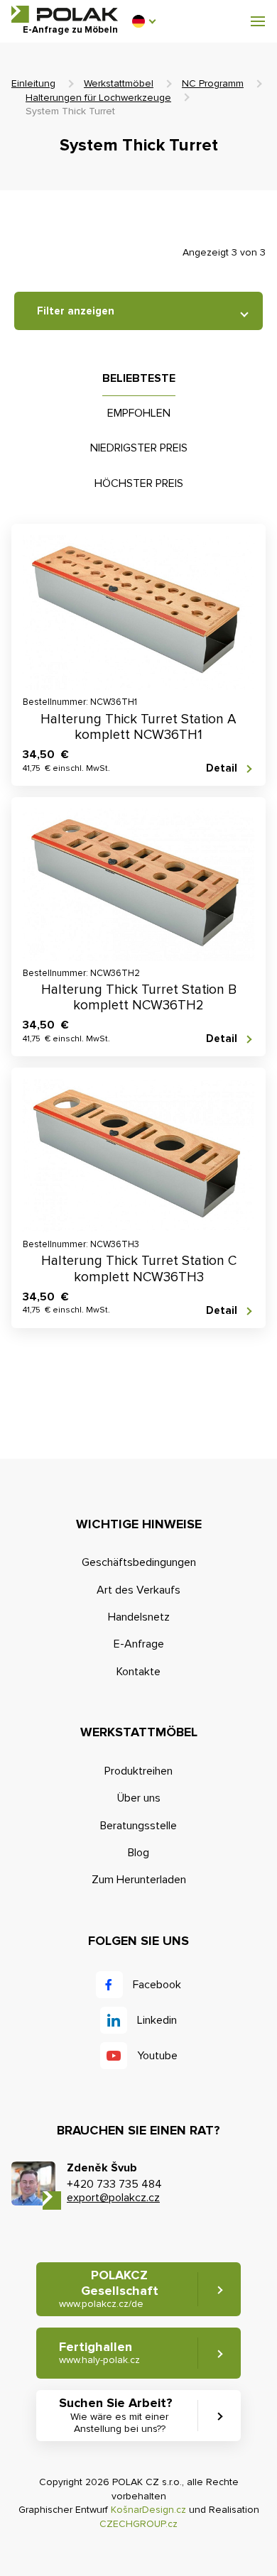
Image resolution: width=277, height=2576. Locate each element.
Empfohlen (139, 413)
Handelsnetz (139, 1617)
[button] (143, 21)
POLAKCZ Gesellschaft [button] (109, 2289)
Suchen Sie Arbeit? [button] (116, 2415)
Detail (222, 768)
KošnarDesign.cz (148, 2510)
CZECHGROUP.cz (138, 2524)
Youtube (157, 2056)
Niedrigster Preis (139, 448)
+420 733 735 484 (114, 2184)
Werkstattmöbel (119, 83)
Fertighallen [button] (99, 2353)
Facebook (157, 1985)
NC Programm (213, 83)
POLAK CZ (65, 14)
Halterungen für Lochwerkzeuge (98, 98)
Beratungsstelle (138, 1826)
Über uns (139, 1798)
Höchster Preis (139, 483)
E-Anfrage (139, 1644)
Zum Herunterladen (139, 1880)
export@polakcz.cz (113, 2198)
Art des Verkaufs (138, 1590)
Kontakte (138, 1672)
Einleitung (33, 83)
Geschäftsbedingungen (139, 1562)
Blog (138, 1853)
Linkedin (157, 2020)
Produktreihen (138, 1771)
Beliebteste (139, 378)
